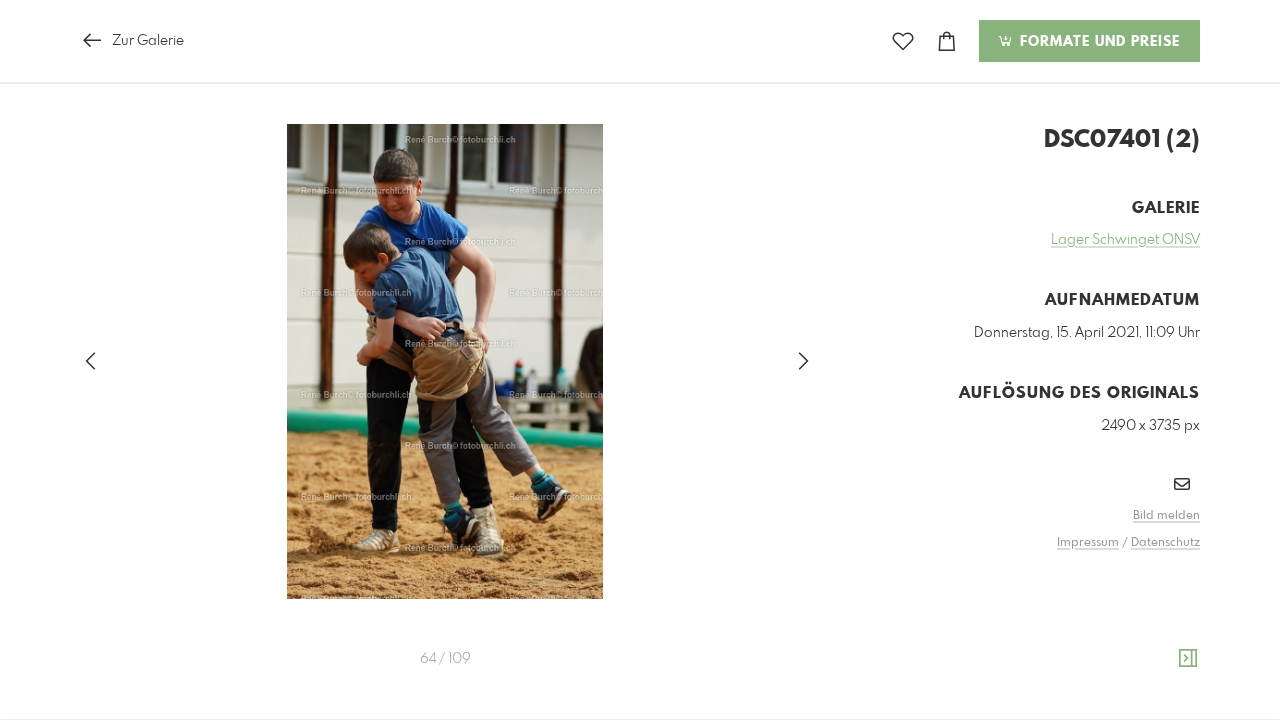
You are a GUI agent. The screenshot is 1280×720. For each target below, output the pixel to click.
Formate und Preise (1097, 42)
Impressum (1088, 543)
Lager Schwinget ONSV (1125, 240)
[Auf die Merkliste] (903, 41)
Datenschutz (1165, 543)
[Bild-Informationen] (1188, 659)
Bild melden (1166, 516)
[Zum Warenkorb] (947, 41)
